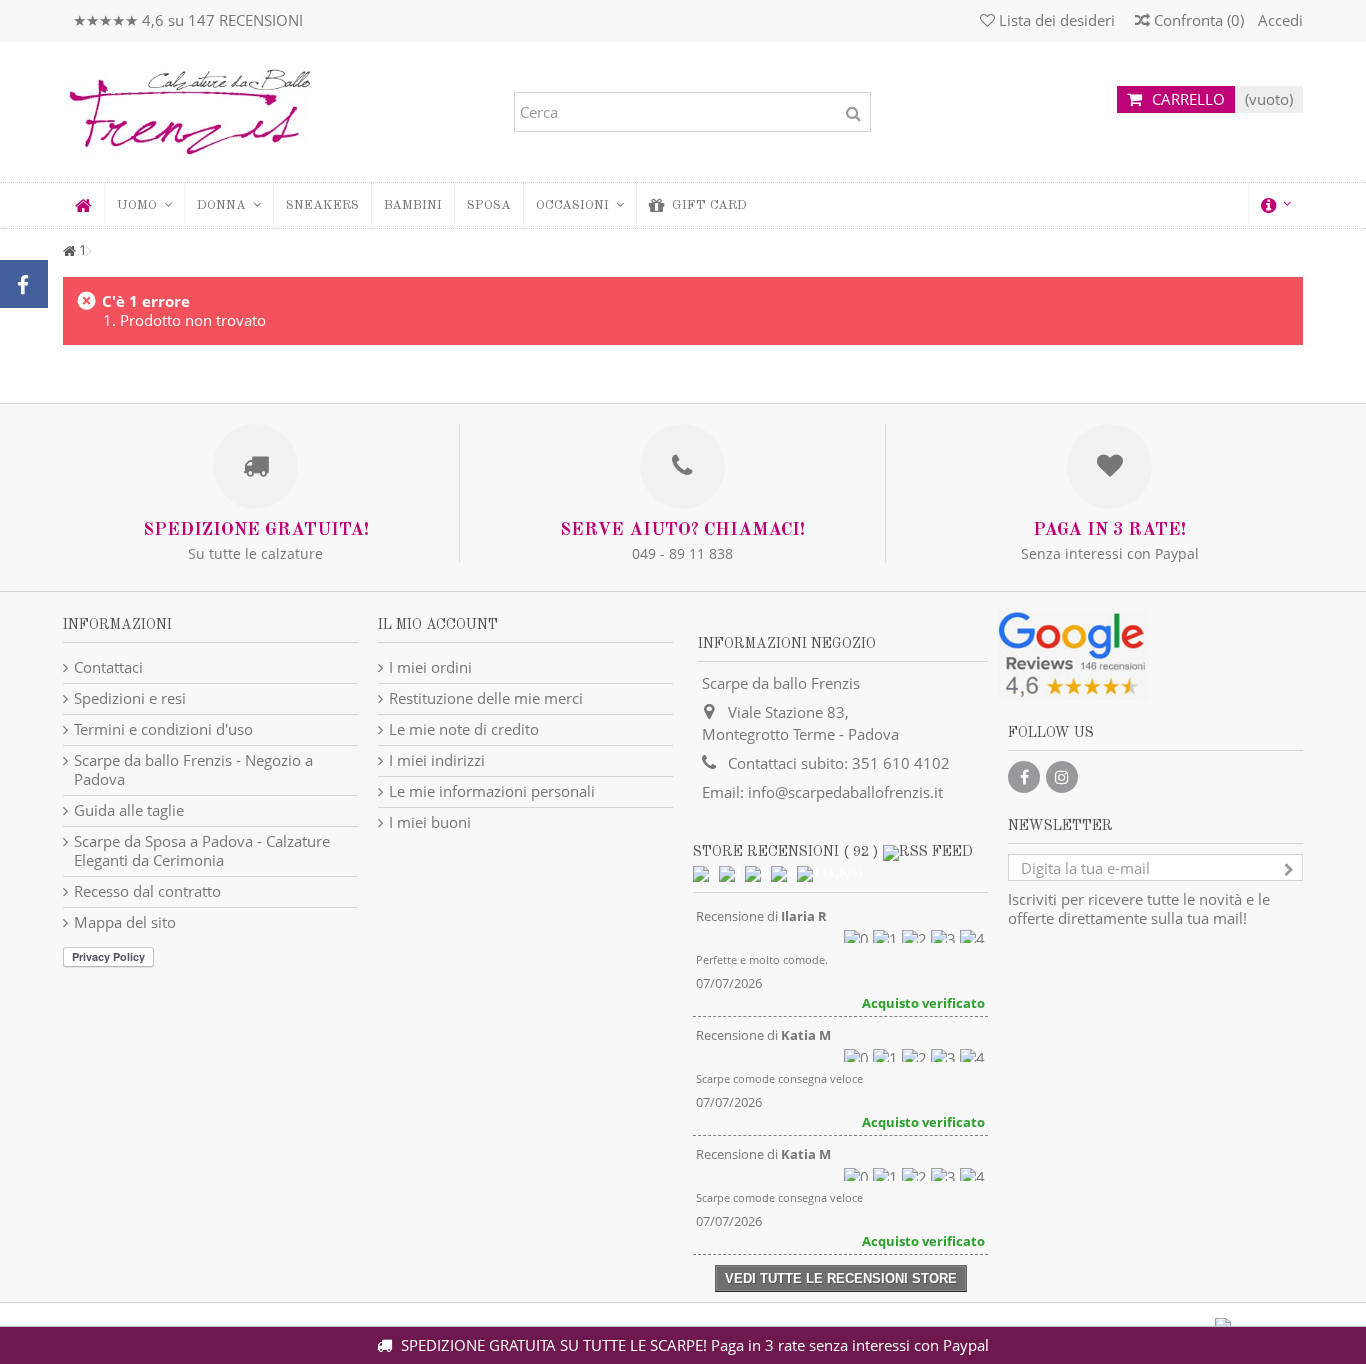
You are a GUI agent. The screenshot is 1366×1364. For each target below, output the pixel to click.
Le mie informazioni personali (492, 791)
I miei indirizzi (437, 760)
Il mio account (438, 625)
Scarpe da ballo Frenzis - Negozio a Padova (193, 770)
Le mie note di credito (464, 729)
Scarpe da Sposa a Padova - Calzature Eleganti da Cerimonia (202, 851)
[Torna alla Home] (69, 251)
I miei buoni (430, 822)
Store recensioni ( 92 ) (785, 852)
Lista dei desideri (1055, 20)
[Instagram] (1062, 777)
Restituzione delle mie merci (486, 698)
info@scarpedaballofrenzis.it (845, 792)
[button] (228, 205)
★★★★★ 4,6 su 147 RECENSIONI (188, 20)
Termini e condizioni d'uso (163, 729)
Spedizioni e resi (130, 698)
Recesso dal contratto (147, 891)
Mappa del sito (125, 922)
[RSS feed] (928, 852)
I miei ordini (430, 667)
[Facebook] (1024, 777)
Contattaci (108, 667)
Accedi (1278, 20)
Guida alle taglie (129, 810)
